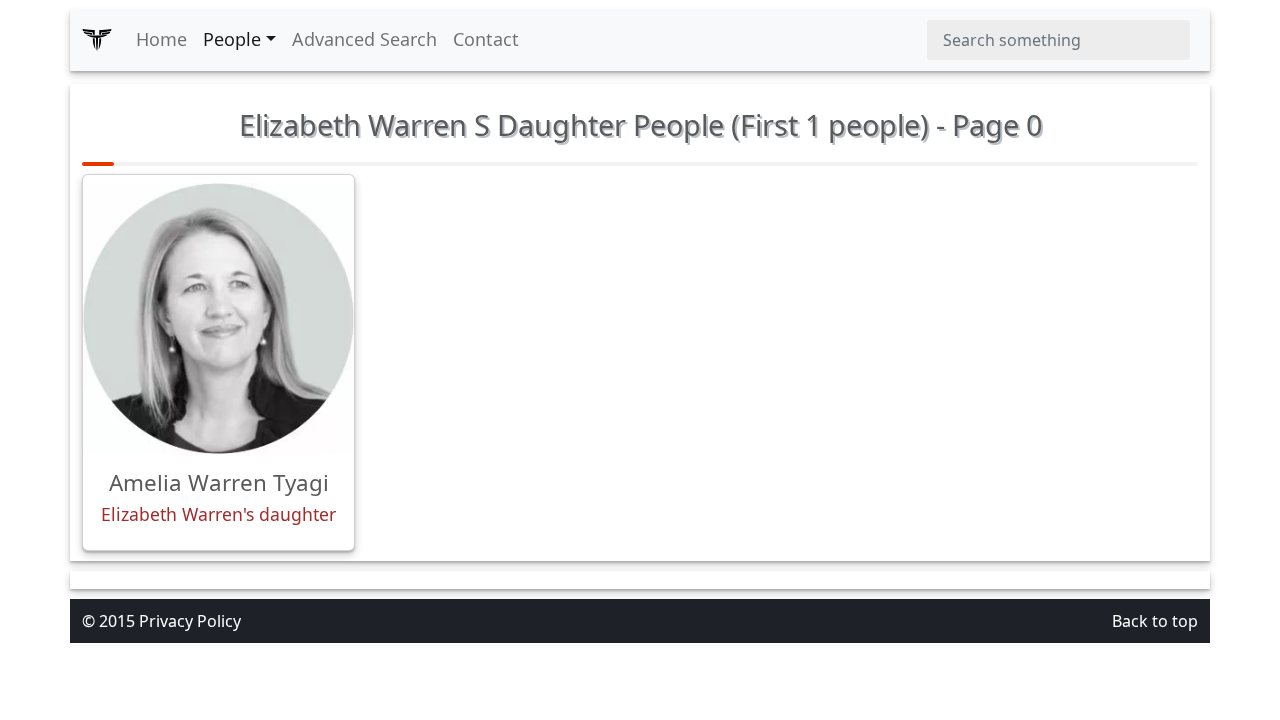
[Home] (97, 40)
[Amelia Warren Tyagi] (218, 318)
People (232, 39)
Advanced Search (364, 39)
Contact (486, 39)
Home (161, 39)
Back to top (1155, 621)
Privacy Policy (190, 621)
